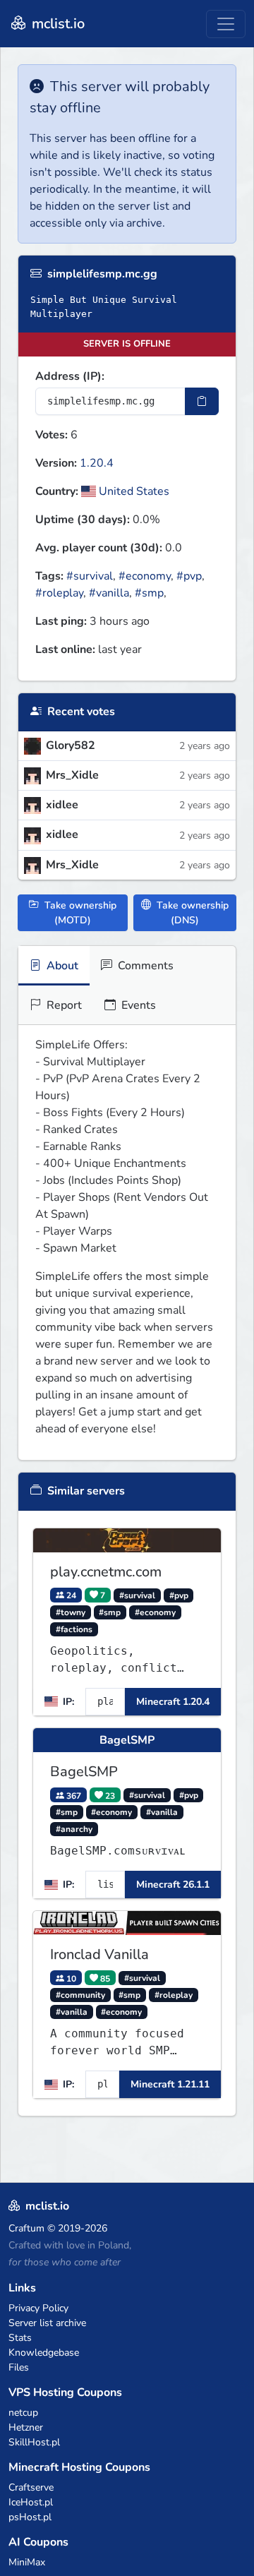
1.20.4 (97, 463)
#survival (90, 576)
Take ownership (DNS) (191, 913)
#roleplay (59, 593)
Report (63, 1005)
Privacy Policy (38, 2308)
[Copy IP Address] (202, 401)
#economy (145, 576)
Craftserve (31, 2487)
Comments (144, 966)
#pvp (189, 576)
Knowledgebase (44, 2353)
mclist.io (56, 24)
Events (137, 1005)
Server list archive (47, 2323)
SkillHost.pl (34, 2442)
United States (133, 491)
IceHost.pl (31, 2502)
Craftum (26, 2228)
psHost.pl (30, 2517)
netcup (23, 2413)
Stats (20, 2338)
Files (19, 2367)
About (61, 966)
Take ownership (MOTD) (79, 913)
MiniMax (27, 2562)
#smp (149, 593)
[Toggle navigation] (226, 24)
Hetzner (26, 2427)
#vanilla (109, 593)
